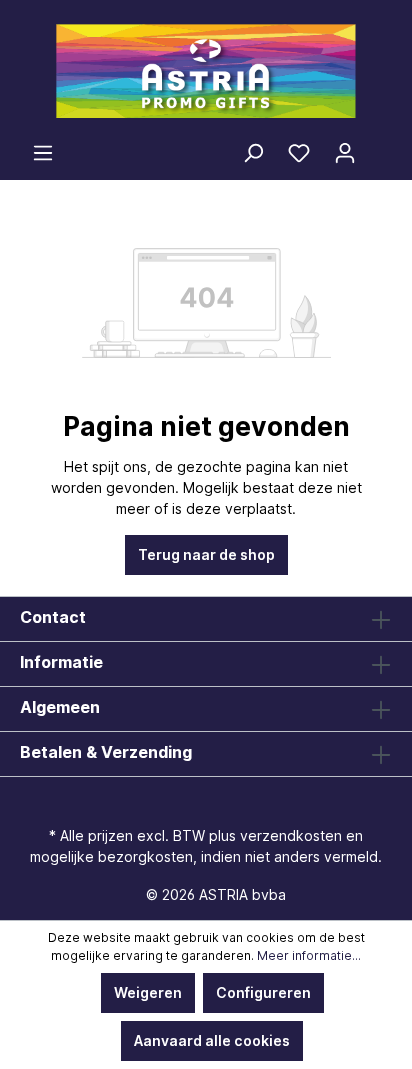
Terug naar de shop (206, 554)
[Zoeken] (253, 153)
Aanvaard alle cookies (212, 1040)
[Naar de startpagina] (206, 71)
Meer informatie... (309, 955)
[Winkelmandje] (380, 147)
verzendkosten (291, 835)
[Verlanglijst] (299, 153)
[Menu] (43, 153)
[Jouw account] (345, 153)
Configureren (263, 992)
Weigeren (148, 992)
